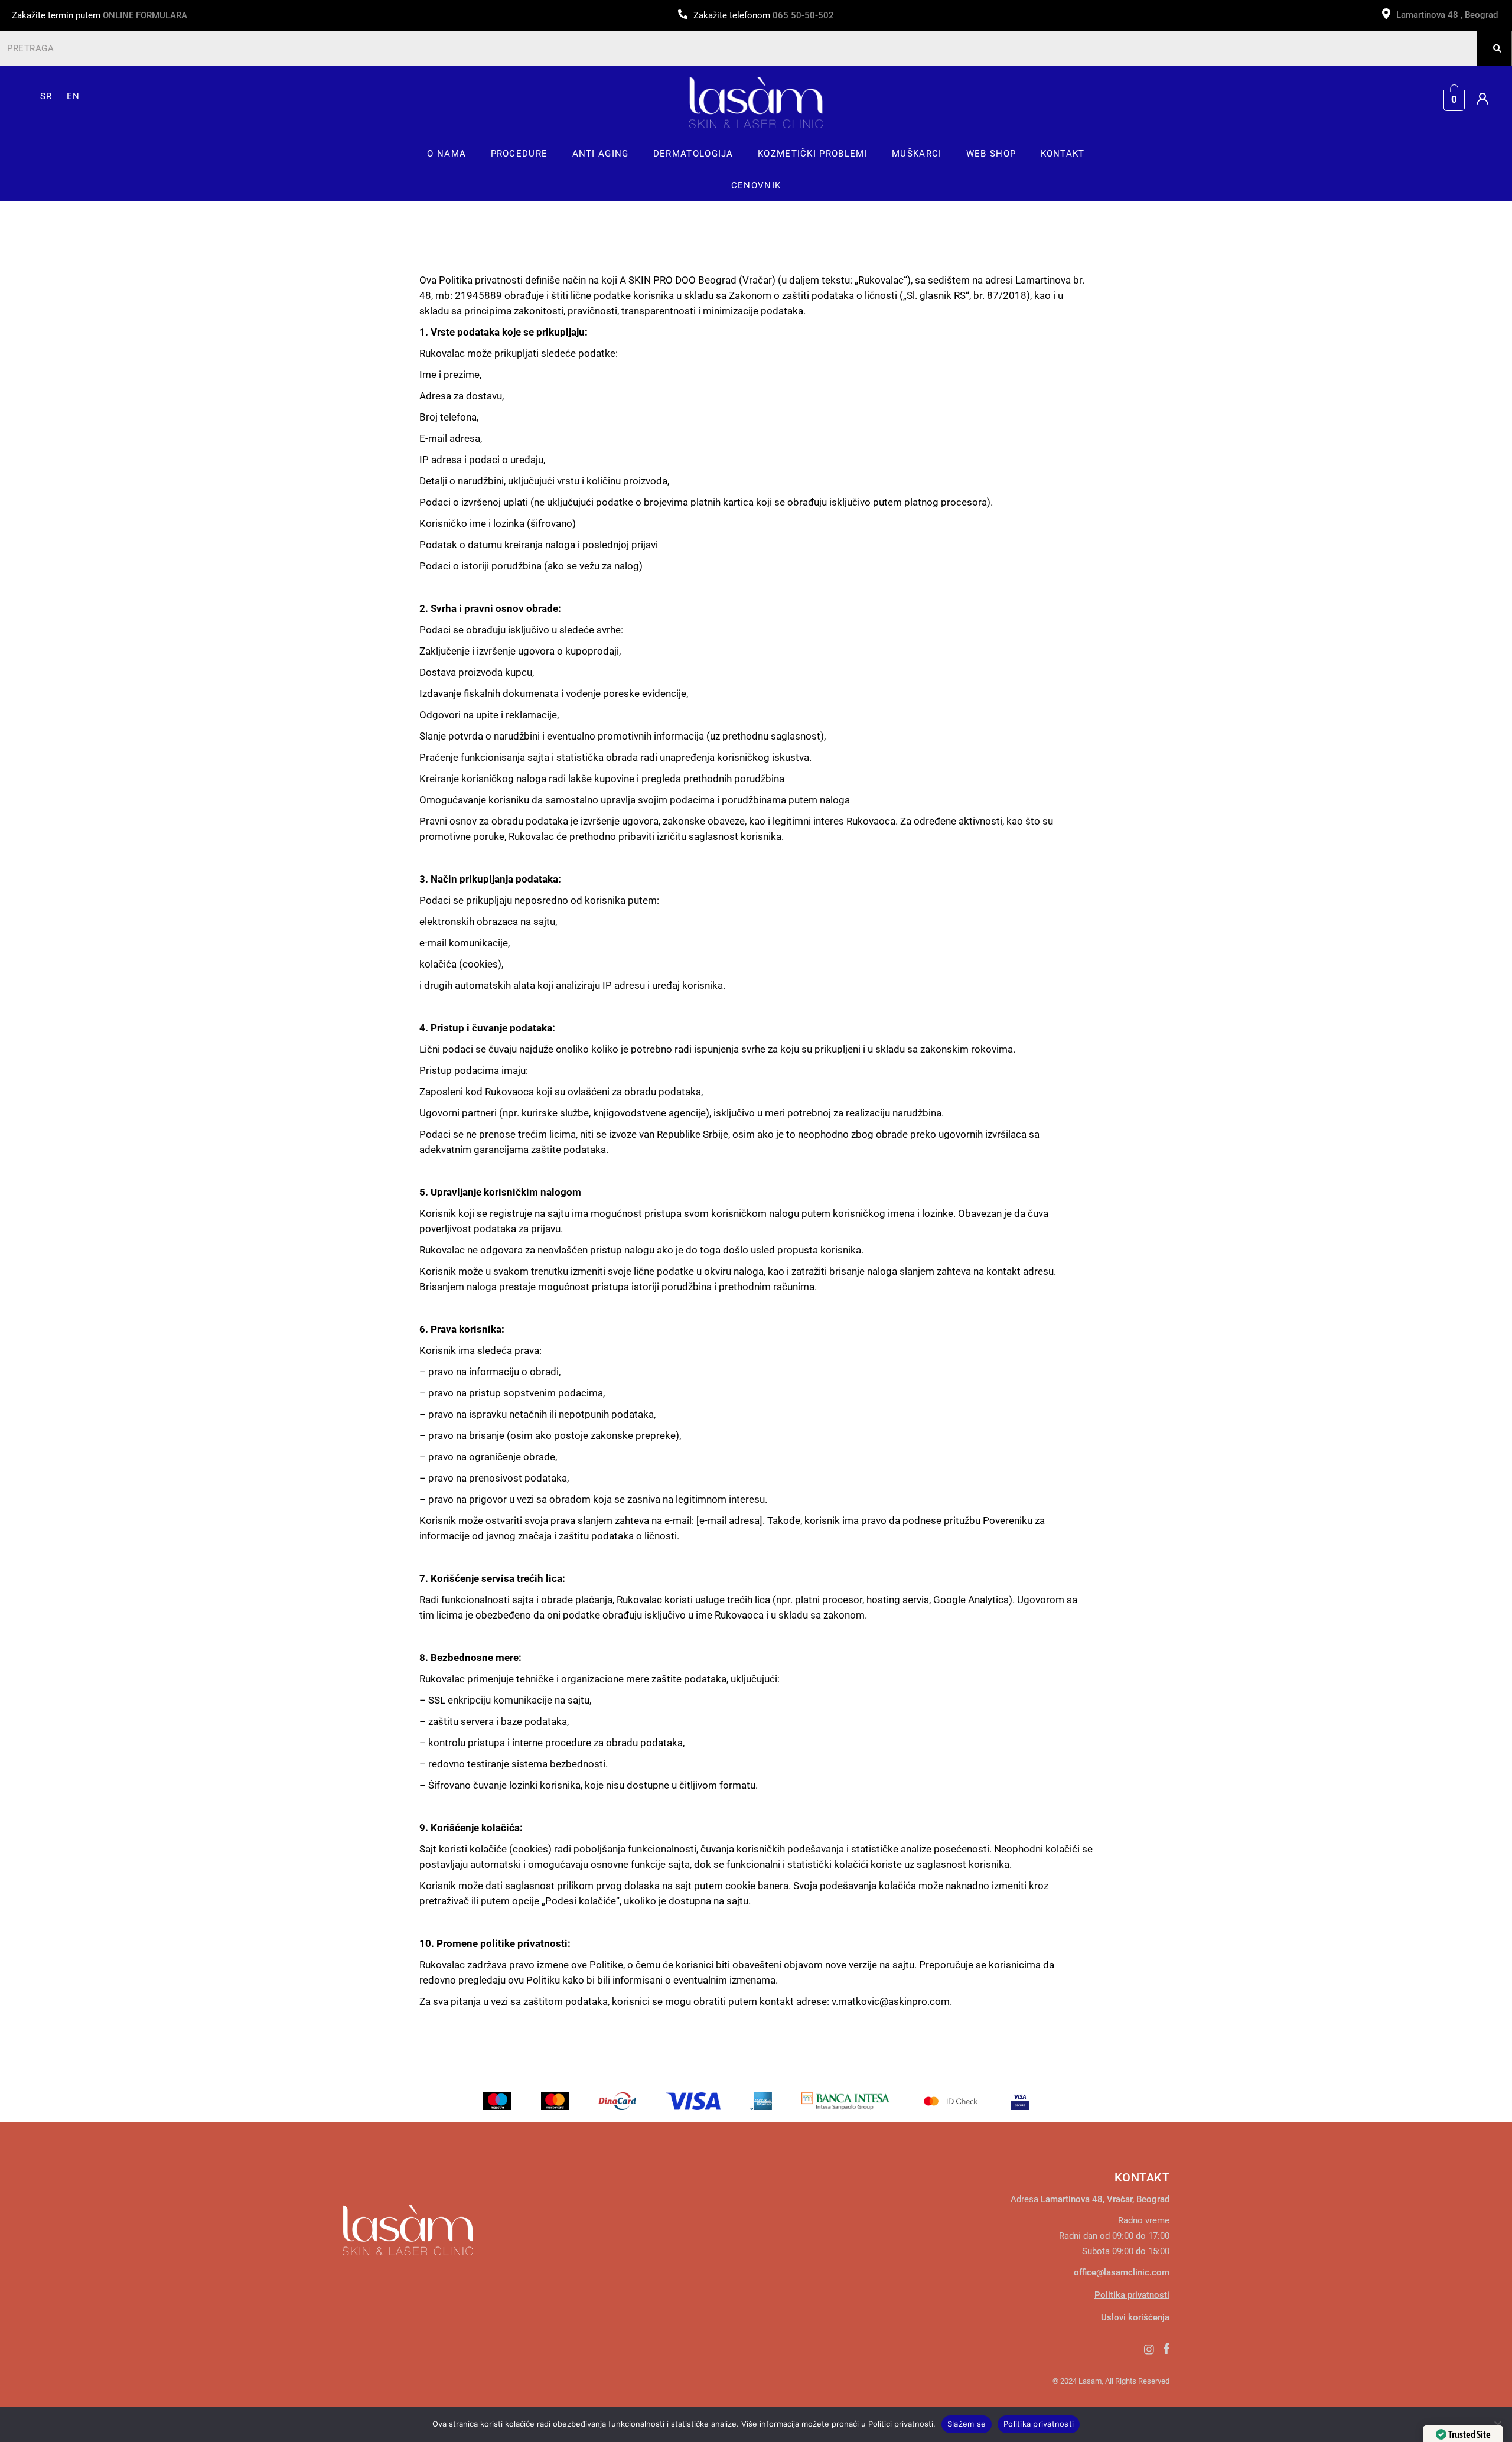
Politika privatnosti (1132, 2295)
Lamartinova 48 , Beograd (1448, 15)
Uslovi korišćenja (1135, 2317)
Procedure (519, 154)
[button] (447, 154)
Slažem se (967, 2424)
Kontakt (1063, 154)
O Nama (447, 154)
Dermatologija (693, 154)
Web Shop (991, 154)
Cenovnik (756, 185)
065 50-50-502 (803, 15)
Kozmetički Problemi (813, 154)
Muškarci (917, 154)
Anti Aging (601, 154)
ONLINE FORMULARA (145, 15)
